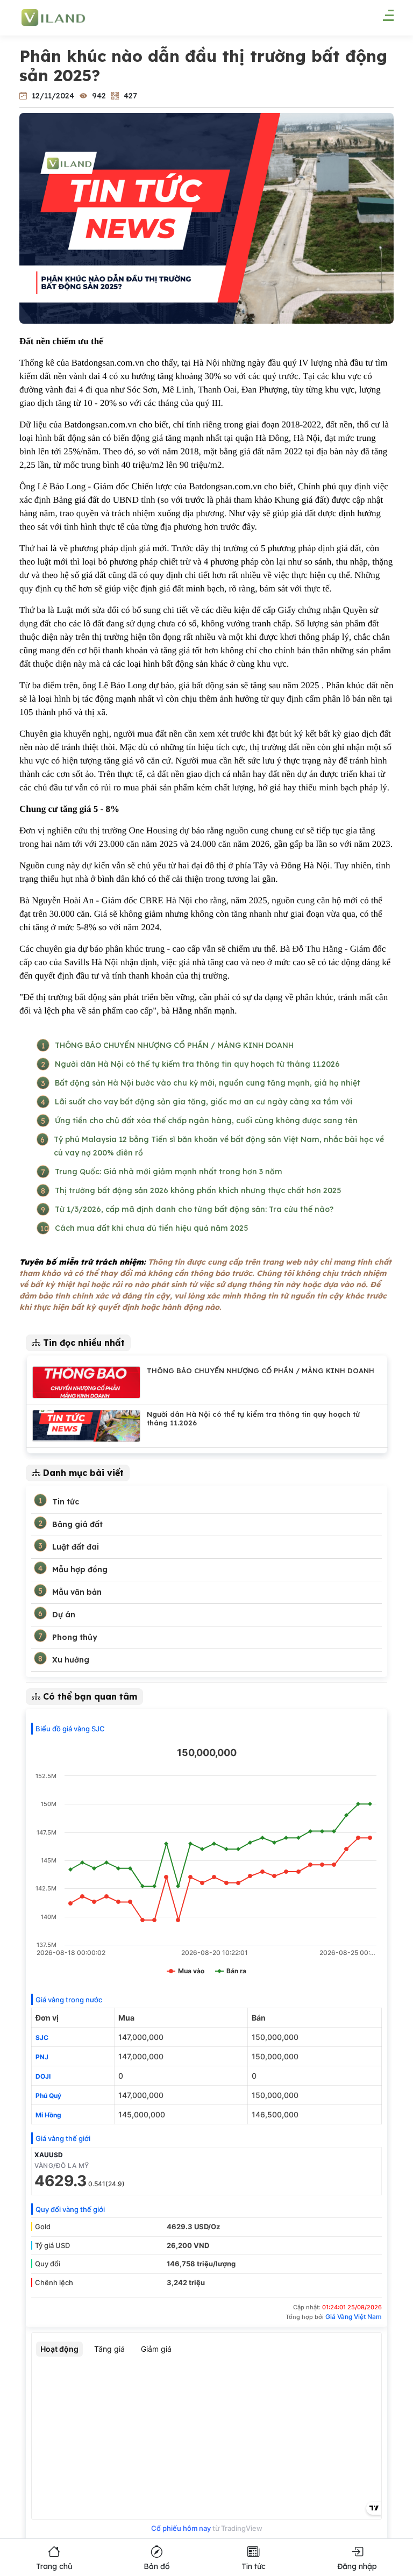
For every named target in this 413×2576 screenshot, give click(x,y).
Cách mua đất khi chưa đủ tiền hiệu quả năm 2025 (151, 1228)
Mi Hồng (48, 2115)
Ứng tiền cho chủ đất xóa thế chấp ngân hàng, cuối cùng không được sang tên (206, 1121)
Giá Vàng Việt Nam (354, 2317)
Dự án (64, 1615)
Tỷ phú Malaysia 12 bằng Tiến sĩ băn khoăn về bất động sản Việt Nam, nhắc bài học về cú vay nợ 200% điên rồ (219, 1146)
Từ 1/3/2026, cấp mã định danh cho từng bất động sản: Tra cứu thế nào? (194, 1209)
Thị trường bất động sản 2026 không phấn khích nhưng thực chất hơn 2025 (198, 1190)
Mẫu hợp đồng (80, 1569)
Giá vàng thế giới (63, 2138)
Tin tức (66, 1502)
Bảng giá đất (77, 1524)
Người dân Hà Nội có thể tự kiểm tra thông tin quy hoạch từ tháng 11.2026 (197, 1064)
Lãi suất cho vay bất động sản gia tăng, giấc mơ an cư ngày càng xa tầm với (204, 1102)
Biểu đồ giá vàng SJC (70, 1729)
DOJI (43, 2076)
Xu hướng (71, 1660)
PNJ (42, 2057)
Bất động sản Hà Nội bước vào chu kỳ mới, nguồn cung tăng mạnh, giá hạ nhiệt (208, 1083)
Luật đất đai (76, 1547)
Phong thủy (75, 1637)
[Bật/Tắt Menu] (383, 19)
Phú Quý (48, 2096)
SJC (42, 2038)
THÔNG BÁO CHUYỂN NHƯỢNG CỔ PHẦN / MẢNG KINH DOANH (174, 1045)
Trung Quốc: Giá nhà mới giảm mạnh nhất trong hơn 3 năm (169, 1172)
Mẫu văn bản (77, 1592)
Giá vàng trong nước (69, 2000)
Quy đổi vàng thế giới (70, 2209)
